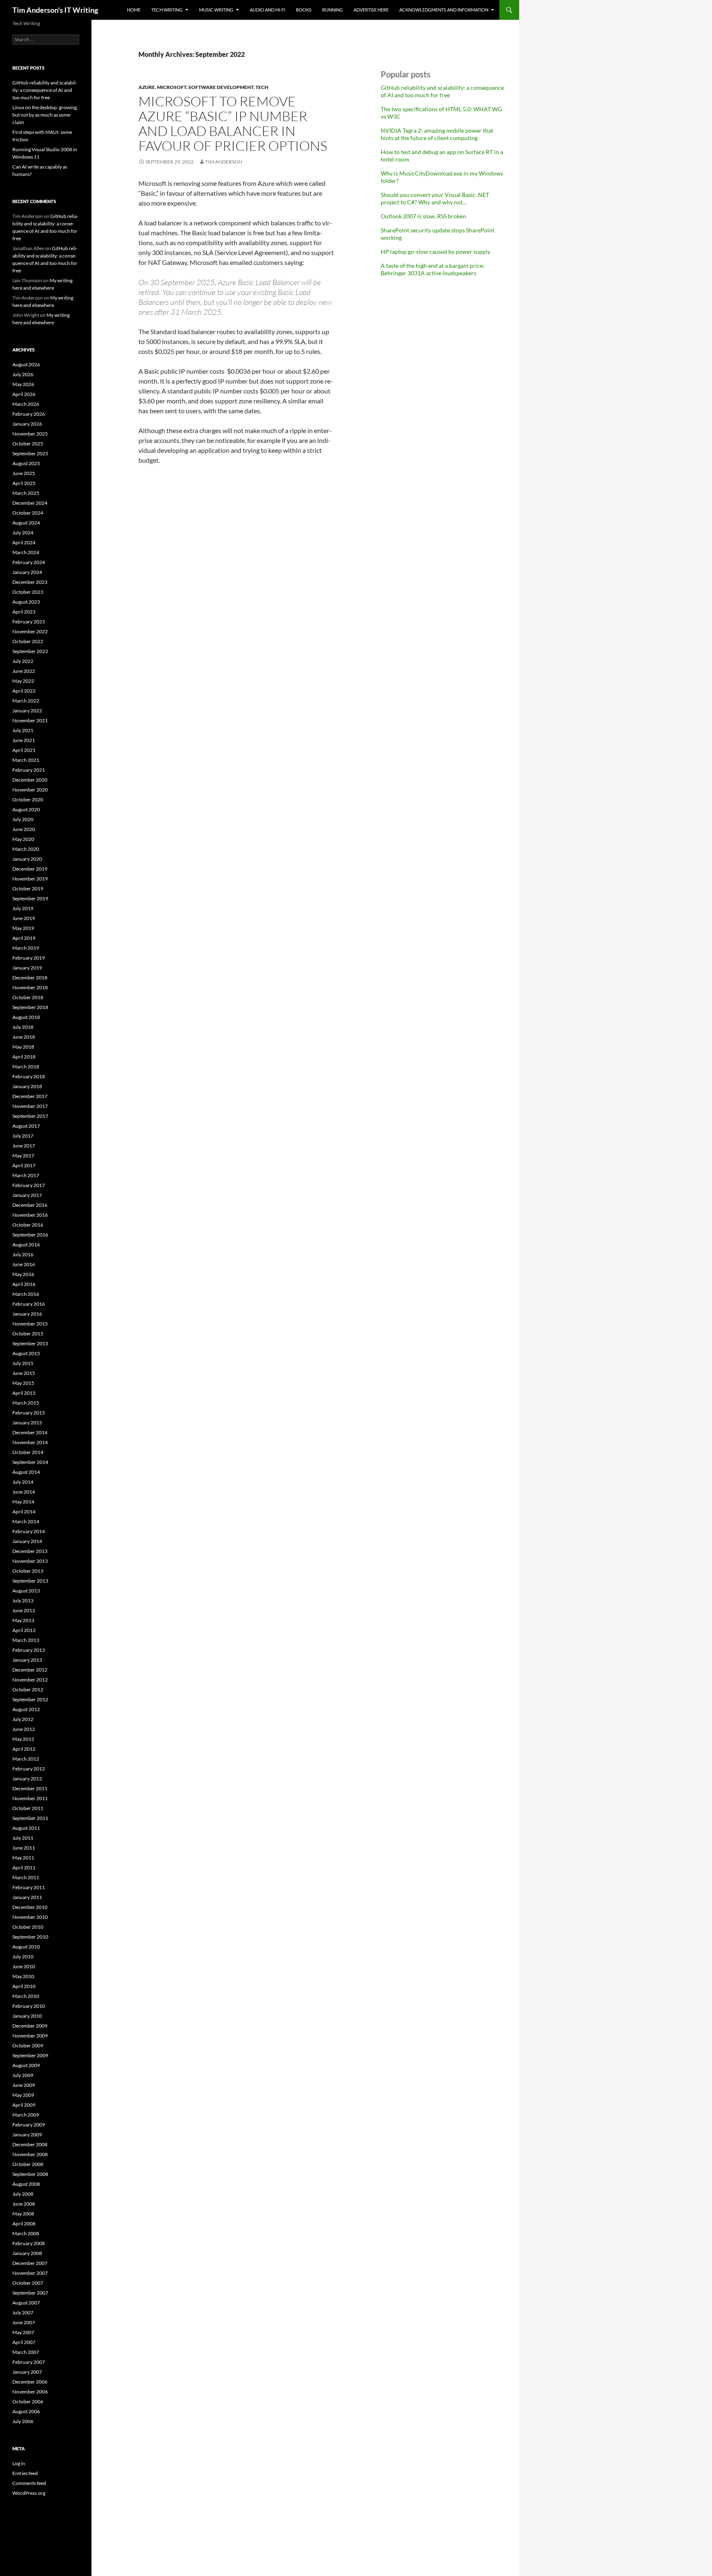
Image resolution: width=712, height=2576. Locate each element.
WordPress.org (29, 2493)
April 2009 (24, 2105)
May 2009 (23, 2095)
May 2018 (23, 1047)
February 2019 (29, 958)
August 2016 (26, 1245)
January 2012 (27, 1779)
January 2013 (27, 1660)
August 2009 (26, 2065)
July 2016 (23, 1254)
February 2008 (29, 2243)
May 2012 (23, 1739)
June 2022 (24, 671)
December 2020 (30, 780)
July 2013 (23, 1601)
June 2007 (24, 2322)
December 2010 (30, 1907)
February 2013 (29, 1650)
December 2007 (30, 2263)
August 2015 (26, 1353)
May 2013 (23, 1620)
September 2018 (30, 1007)
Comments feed (29, 2483)
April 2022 (24, 691)
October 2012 (28, 1690)
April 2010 (24, 1986)
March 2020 (26, 849)
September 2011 (30, 1818)
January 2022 (27, 711)
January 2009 (27, 2135)
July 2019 (23, 908)
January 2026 (27, 424)
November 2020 (30, 790)
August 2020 (26, 809)
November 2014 (30, 1442)
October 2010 (28, 1927)
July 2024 (23, 533)
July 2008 (23, 2194)
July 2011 (23, 1838)
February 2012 (29, 1769)
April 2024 (24, 542)
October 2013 (28, 1571)
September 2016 (30, 1235)
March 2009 (26, 2115)
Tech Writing (167, 10)
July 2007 (23, 2313)
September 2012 (30, 1699)
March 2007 (26, 2352)
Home (134, 10)
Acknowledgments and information (444, 10)
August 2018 (26, 1017)
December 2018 (30, 978)
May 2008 (23, 2214)
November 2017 (30, 1106)
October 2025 (28, 444)
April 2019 (24, 938)
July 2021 (23, 730)
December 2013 (30, 1551)
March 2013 (26, 1640)
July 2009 (23, 2075)
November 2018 (30, 987)
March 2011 (26, 1877)
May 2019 (23, 928)
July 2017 (23, 1136)
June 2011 (24, 1848)
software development (221, 87)
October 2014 (28, 1452)
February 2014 (29, 1531)
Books (304, 10)
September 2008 (30, 2174)
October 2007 (28, 2283)
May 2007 (23, 2332)
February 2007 (29, 2362)
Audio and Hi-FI (267, 10)
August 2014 (26, 1472)
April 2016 (24, 1284)
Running (333, 10)
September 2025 (30, 453)
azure (147, 87)
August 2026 (26, 364)
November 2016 (30, 1215)
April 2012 (24, 1749)
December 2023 (30, 582)
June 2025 (24, 473)
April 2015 (24, 1393)
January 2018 (27, 1086)
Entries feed (25, 2473)
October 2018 (28, 997)
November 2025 (30, 434)
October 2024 (28, 513)
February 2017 (29, 1185)
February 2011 (29, 1887)
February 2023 (29, 622)
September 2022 (30, 651)
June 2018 (24, 1037)
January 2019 (27, 968)
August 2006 (26, 2411)
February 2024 (29, 562)
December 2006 (30, 2382)
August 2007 (26, 2303)
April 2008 (24, 2224)
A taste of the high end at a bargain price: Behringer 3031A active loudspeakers (433, 269)
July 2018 (23, 1027)
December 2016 (30, 1205)
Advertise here (371, 10)
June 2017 (24, 1146)
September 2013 (30, 1581)
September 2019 (30, 898)
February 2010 (29, 2006)
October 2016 (28, 1225)
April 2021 (24, 750)
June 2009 (24, 2085)
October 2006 (28, 2402)
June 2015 (24, 1373)
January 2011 (27, 1897)
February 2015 (29, 1413)
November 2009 (30, 2036)
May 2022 (23, 681)
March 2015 (26, 1403)
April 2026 (24, 394)
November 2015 (30, 1324)
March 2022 (26, 701)
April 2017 (24, 1165)
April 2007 (24, 2342)
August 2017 (26, 1126)
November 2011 (30, 1798)
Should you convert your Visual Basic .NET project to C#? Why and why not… (435, 198)
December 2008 (30, 2144)
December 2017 (30, 1096)
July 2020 (23, 819)
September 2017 (30, 1116)
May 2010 (23, 1976)
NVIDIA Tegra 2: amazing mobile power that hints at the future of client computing (437, 134)
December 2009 (30, 2026)
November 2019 (30, 879)
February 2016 (29, 1304)
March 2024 (26, 552)
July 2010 (23, 1957)
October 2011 (28, 1808)
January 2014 (27, 1541)
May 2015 (23, 1383)
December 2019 (30, 869)
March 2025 (26, 493)
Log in (19, 2463)
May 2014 (23, 1502)
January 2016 (27, 1314)
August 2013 (26, 1591)
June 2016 (24, 1264)
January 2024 (27, 572)
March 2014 (26, 1521)
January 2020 (27, 859)
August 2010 (26, 1947)
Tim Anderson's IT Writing (55, 10)
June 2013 (24, 1610)
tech (262, 87)
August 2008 (26, 2184)
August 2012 (26, 1709)
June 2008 (24, 2204)
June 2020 (24, 829)
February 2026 (29, 414)
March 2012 (26, 1759)
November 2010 (30, 1917)
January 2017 (27, 1195)
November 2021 (30, 720)
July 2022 (23, 661)
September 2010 (30, 1937)
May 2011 (23, 1858)
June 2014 (24, 1492)
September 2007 (30, 2293)
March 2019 (26, 948)
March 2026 (26, 404)
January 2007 (27, 2372)
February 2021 (29, 770)
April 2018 (24, 1057)
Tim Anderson (224, 162)
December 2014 (30, 1432)
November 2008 (30, 2154)
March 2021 (26, 760)
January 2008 (27, 2253)
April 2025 (24, 483)
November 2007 (30, 2273)
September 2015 (30, 1343)
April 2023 (24, 612)
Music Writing (216, 10)
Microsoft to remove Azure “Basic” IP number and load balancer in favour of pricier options (233, 123)
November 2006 (30, 2392)
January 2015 (27, 1423)
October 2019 (28, 889)
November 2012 (30, 1680)
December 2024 (30, 503)
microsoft (172, 87)
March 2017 (26, 1175)
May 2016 (23, 1274)
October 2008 (28, 2164)
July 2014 (23, 1482)
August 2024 (26, 523)
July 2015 (23, 1363)
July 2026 (23, 374)
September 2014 (30, 1462)
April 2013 (24, 1630)
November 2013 (30, 1561)
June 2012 (24, 1729)
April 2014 (24, 1512)
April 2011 (24, 1868)
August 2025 (26, 463)
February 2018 (29, 1076)
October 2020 (28, 800)
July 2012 (23, 1719)
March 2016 (26, 1294)
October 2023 (28, 592)
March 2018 (26, 1067)
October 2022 (28, 641)
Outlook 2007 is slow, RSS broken (423, 216)
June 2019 (24, 918)
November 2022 (30, 631)
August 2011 (26, 1828)
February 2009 (29, 2125)
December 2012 (30, 1670)
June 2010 (24, 1966)
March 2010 (26, 1996)
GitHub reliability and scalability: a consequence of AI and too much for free (442, 91)
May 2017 (23, 1156)
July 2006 (23, 2421)
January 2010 (27, 2016)
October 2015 (28, 1334)
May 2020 (23, 839)
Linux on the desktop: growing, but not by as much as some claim (45, 115)
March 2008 (26, 2233)
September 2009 (30, 2055)
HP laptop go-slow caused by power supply (436, 252)
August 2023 (26, 602)
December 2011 (30, 1788)
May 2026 (23, 384)
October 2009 (28, 2046)
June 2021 (24, 740)
